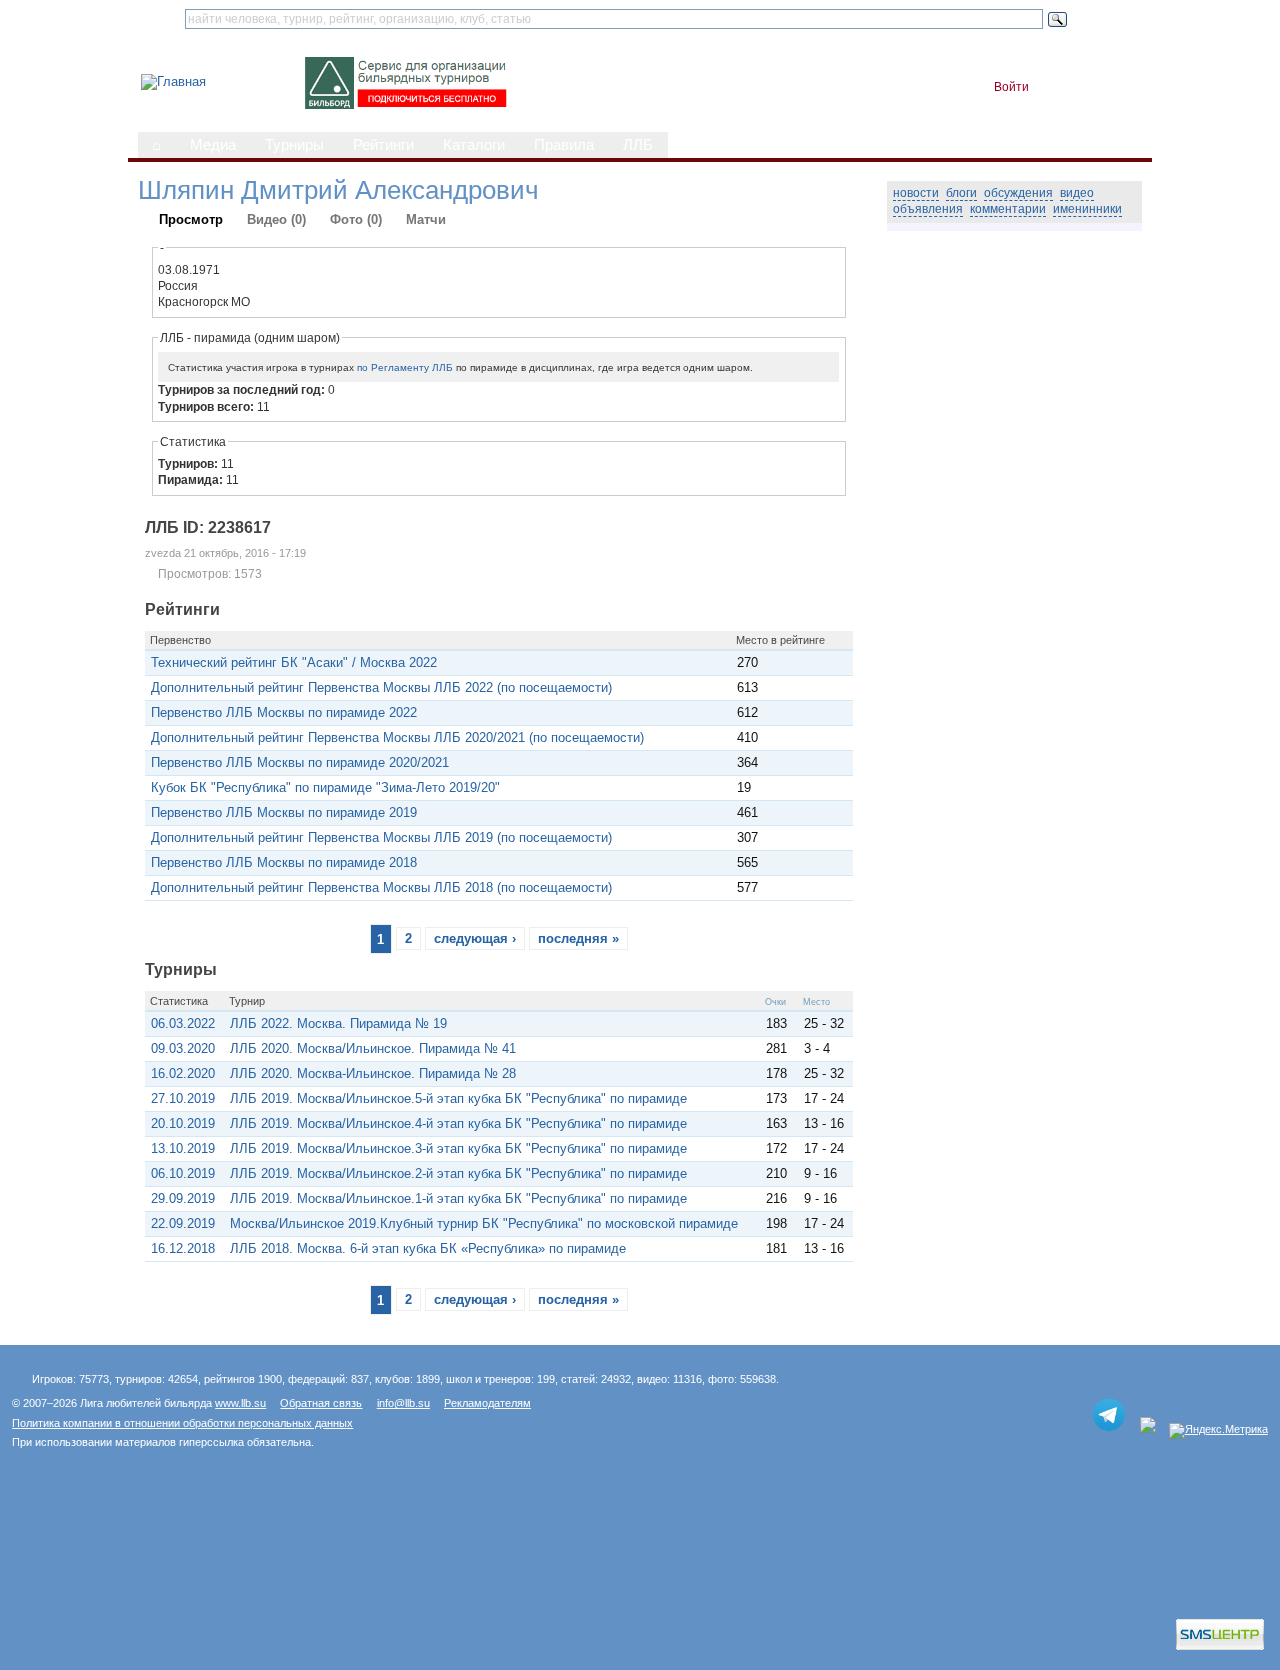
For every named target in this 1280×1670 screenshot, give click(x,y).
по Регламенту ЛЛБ (405, 367)
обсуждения (1018, 193)
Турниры (294, 145)
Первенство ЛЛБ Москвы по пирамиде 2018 (284, 862)
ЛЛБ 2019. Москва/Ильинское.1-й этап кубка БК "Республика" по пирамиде (458, 1198)
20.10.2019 (183, 1123)
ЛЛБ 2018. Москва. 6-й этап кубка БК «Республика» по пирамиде (428, 1248)
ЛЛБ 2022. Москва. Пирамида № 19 (338, 1023)
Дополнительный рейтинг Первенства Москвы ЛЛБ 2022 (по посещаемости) (381, 687)
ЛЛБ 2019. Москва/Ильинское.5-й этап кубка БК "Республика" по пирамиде (458, 1098)
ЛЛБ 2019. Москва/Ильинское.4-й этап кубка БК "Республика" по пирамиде (458, 1123)
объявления (928, 209)
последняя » (578, 938)
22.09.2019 (183, 1223)
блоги (961, 193)
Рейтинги (383, 145)
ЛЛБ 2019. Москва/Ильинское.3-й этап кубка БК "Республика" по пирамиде (458, 1148)
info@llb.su (403, 1403)
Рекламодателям (487, 1403)
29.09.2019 (183, 1198)
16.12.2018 (183, 1248)
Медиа (213, 145)
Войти (1011, 87)
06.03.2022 (183, 1023)
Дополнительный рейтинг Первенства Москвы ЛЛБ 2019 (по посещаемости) (381, 837)
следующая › (475, 938)
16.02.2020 (183, 1073)
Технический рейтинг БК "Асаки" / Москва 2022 (294, 662)
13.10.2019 (183, 1148)
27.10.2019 (183, 1098)
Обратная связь (321, 1403)
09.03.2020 (183, 1048)
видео (1077, 193)
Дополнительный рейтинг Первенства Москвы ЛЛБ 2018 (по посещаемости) (381, 887)
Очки (775, 1002)
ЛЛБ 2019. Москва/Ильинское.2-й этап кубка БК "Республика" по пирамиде (458, 1173)
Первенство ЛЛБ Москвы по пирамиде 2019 (284, 812)
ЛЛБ (638, 145)
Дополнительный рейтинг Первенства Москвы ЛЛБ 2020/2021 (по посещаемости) (397, 737)
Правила (564, 145)
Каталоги (474, 145)
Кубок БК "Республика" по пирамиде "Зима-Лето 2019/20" (325, 787)
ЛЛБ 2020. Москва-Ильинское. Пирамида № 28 (373, 1073)
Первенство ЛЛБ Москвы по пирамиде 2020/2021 (300, 762)
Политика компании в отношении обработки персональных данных (182, 1423)
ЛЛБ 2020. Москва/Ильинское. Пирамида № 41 (373, 1048)
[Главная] (173, 81)
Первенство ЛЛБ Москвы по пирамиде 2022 (284, 712)
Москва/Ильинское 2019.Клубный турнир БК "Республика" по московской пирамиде (484, 1223)
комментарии (1008, 209)
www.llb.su (240, 1403)
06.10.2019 (183, 1173)
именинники (1087, 209)
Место (816, 1002)
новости (916, 193)
